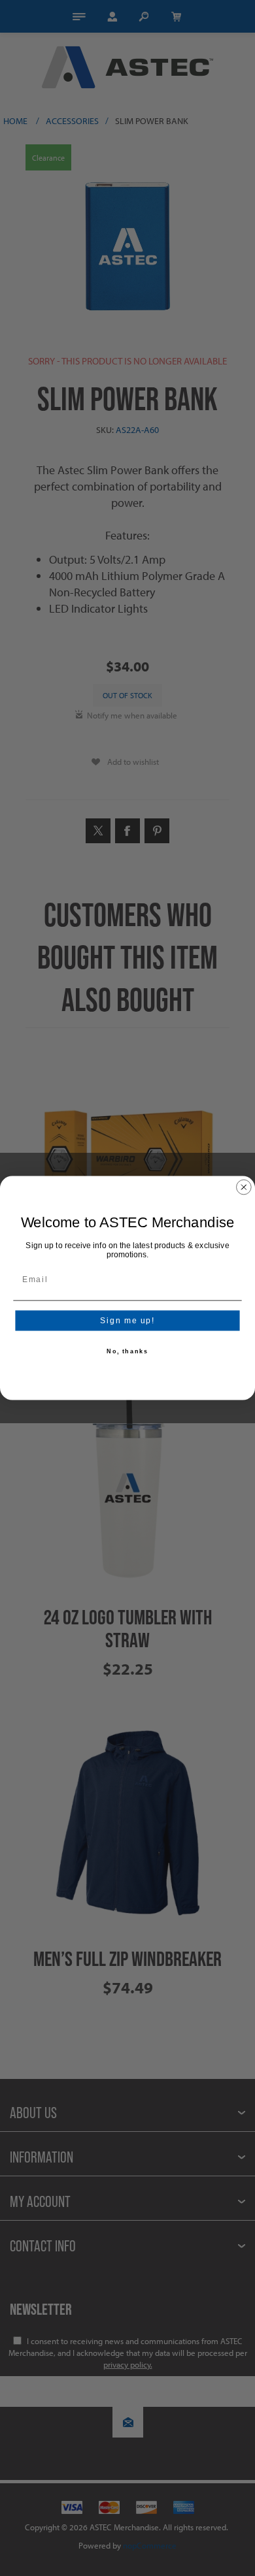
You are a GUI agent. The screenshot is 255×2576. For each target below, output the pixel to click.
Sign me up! (127, 1320)
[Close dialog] (244, 1187)
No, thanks (127, 1352)
